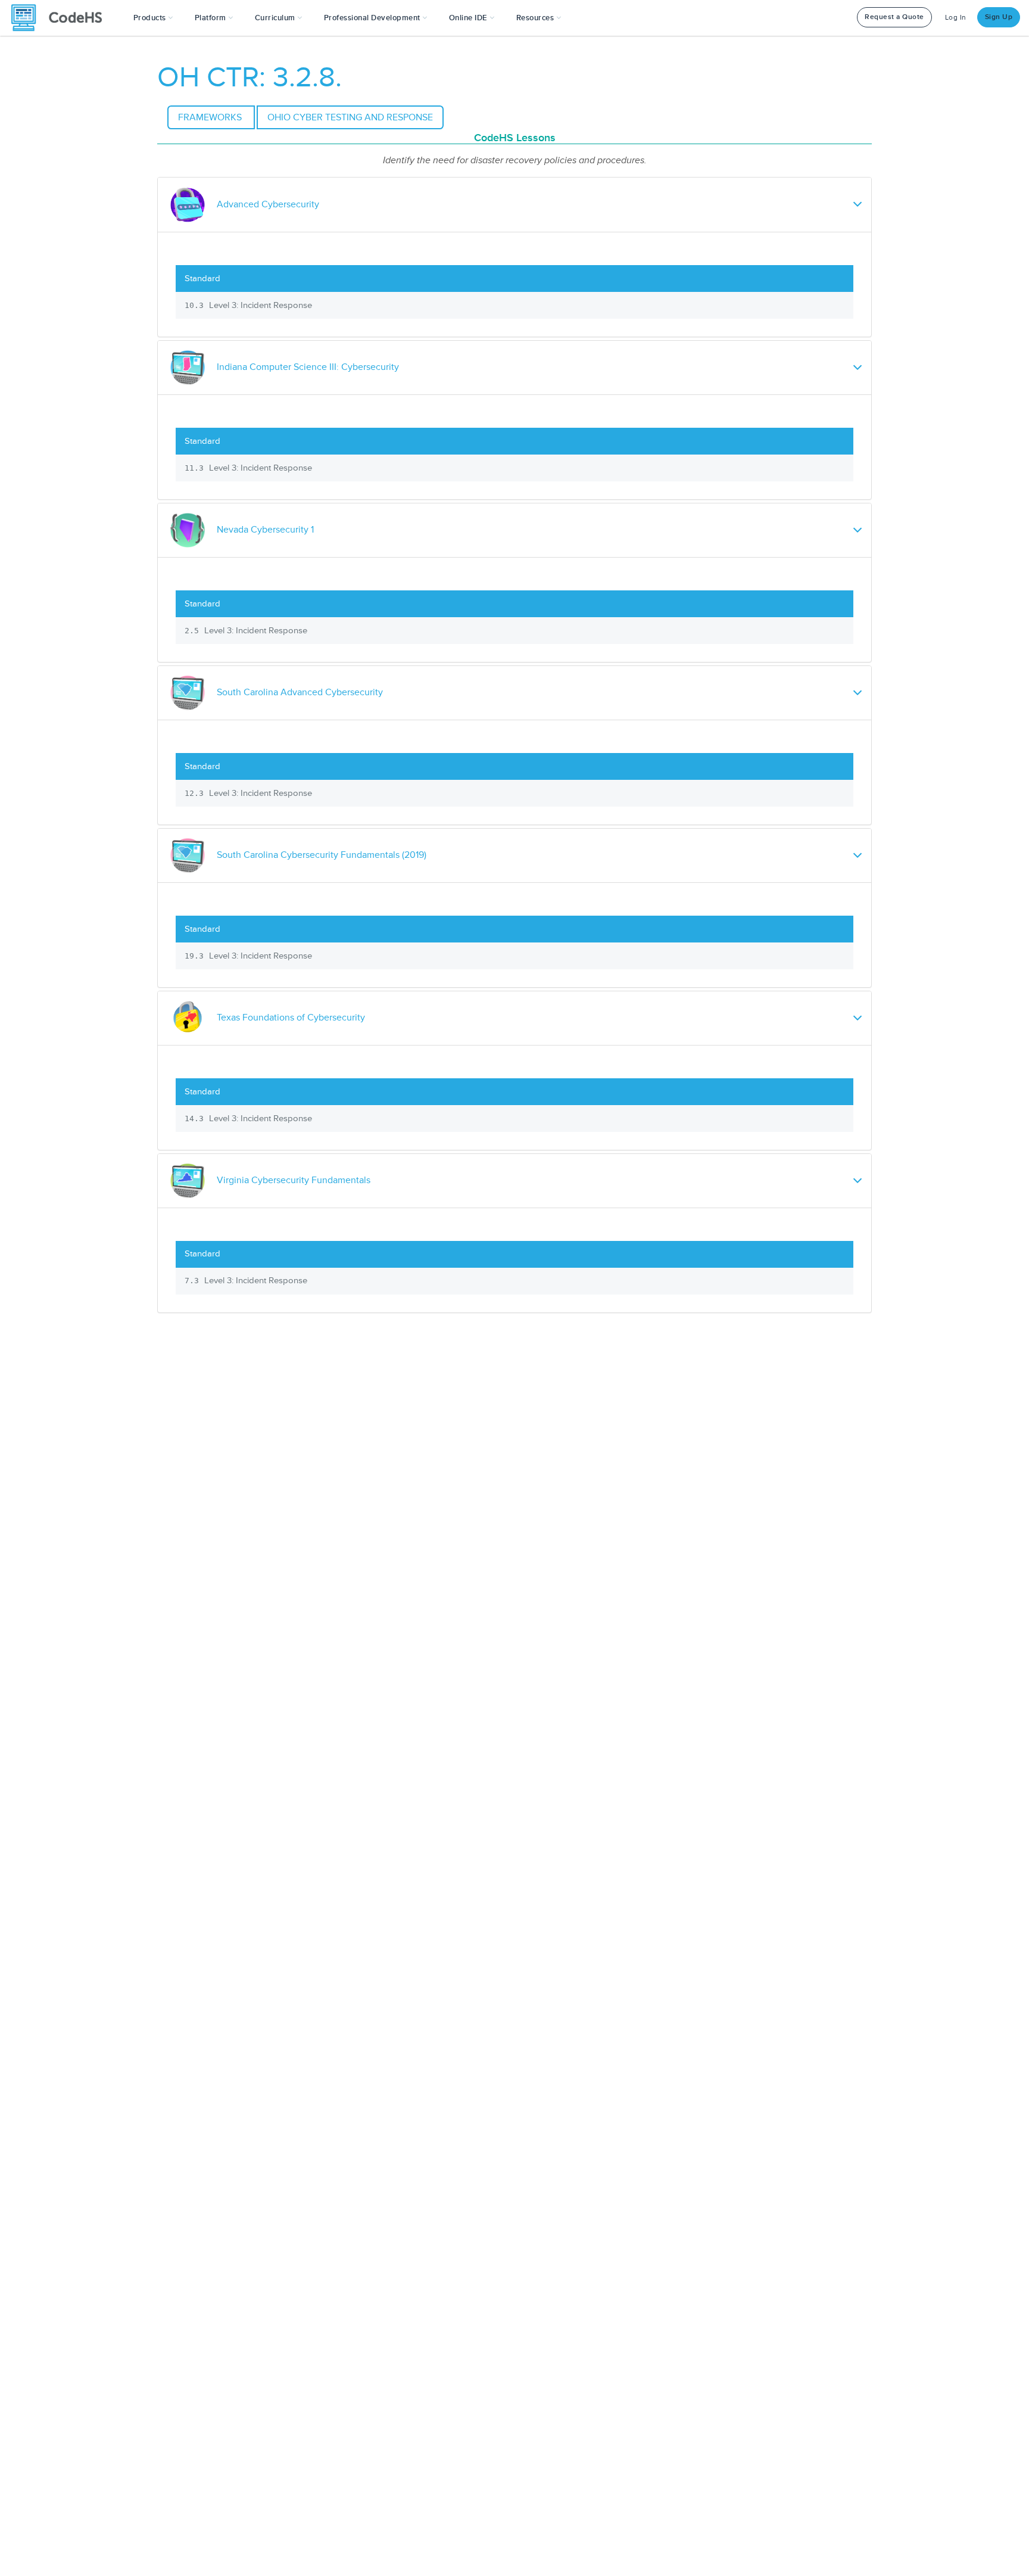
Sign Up (999, 17)
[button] (153, 18)
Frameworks (211, 117)
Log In (956, 18)
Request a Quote (894, 17)
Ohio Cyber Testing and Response (350, 117)
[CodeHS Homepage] (61, 18)
